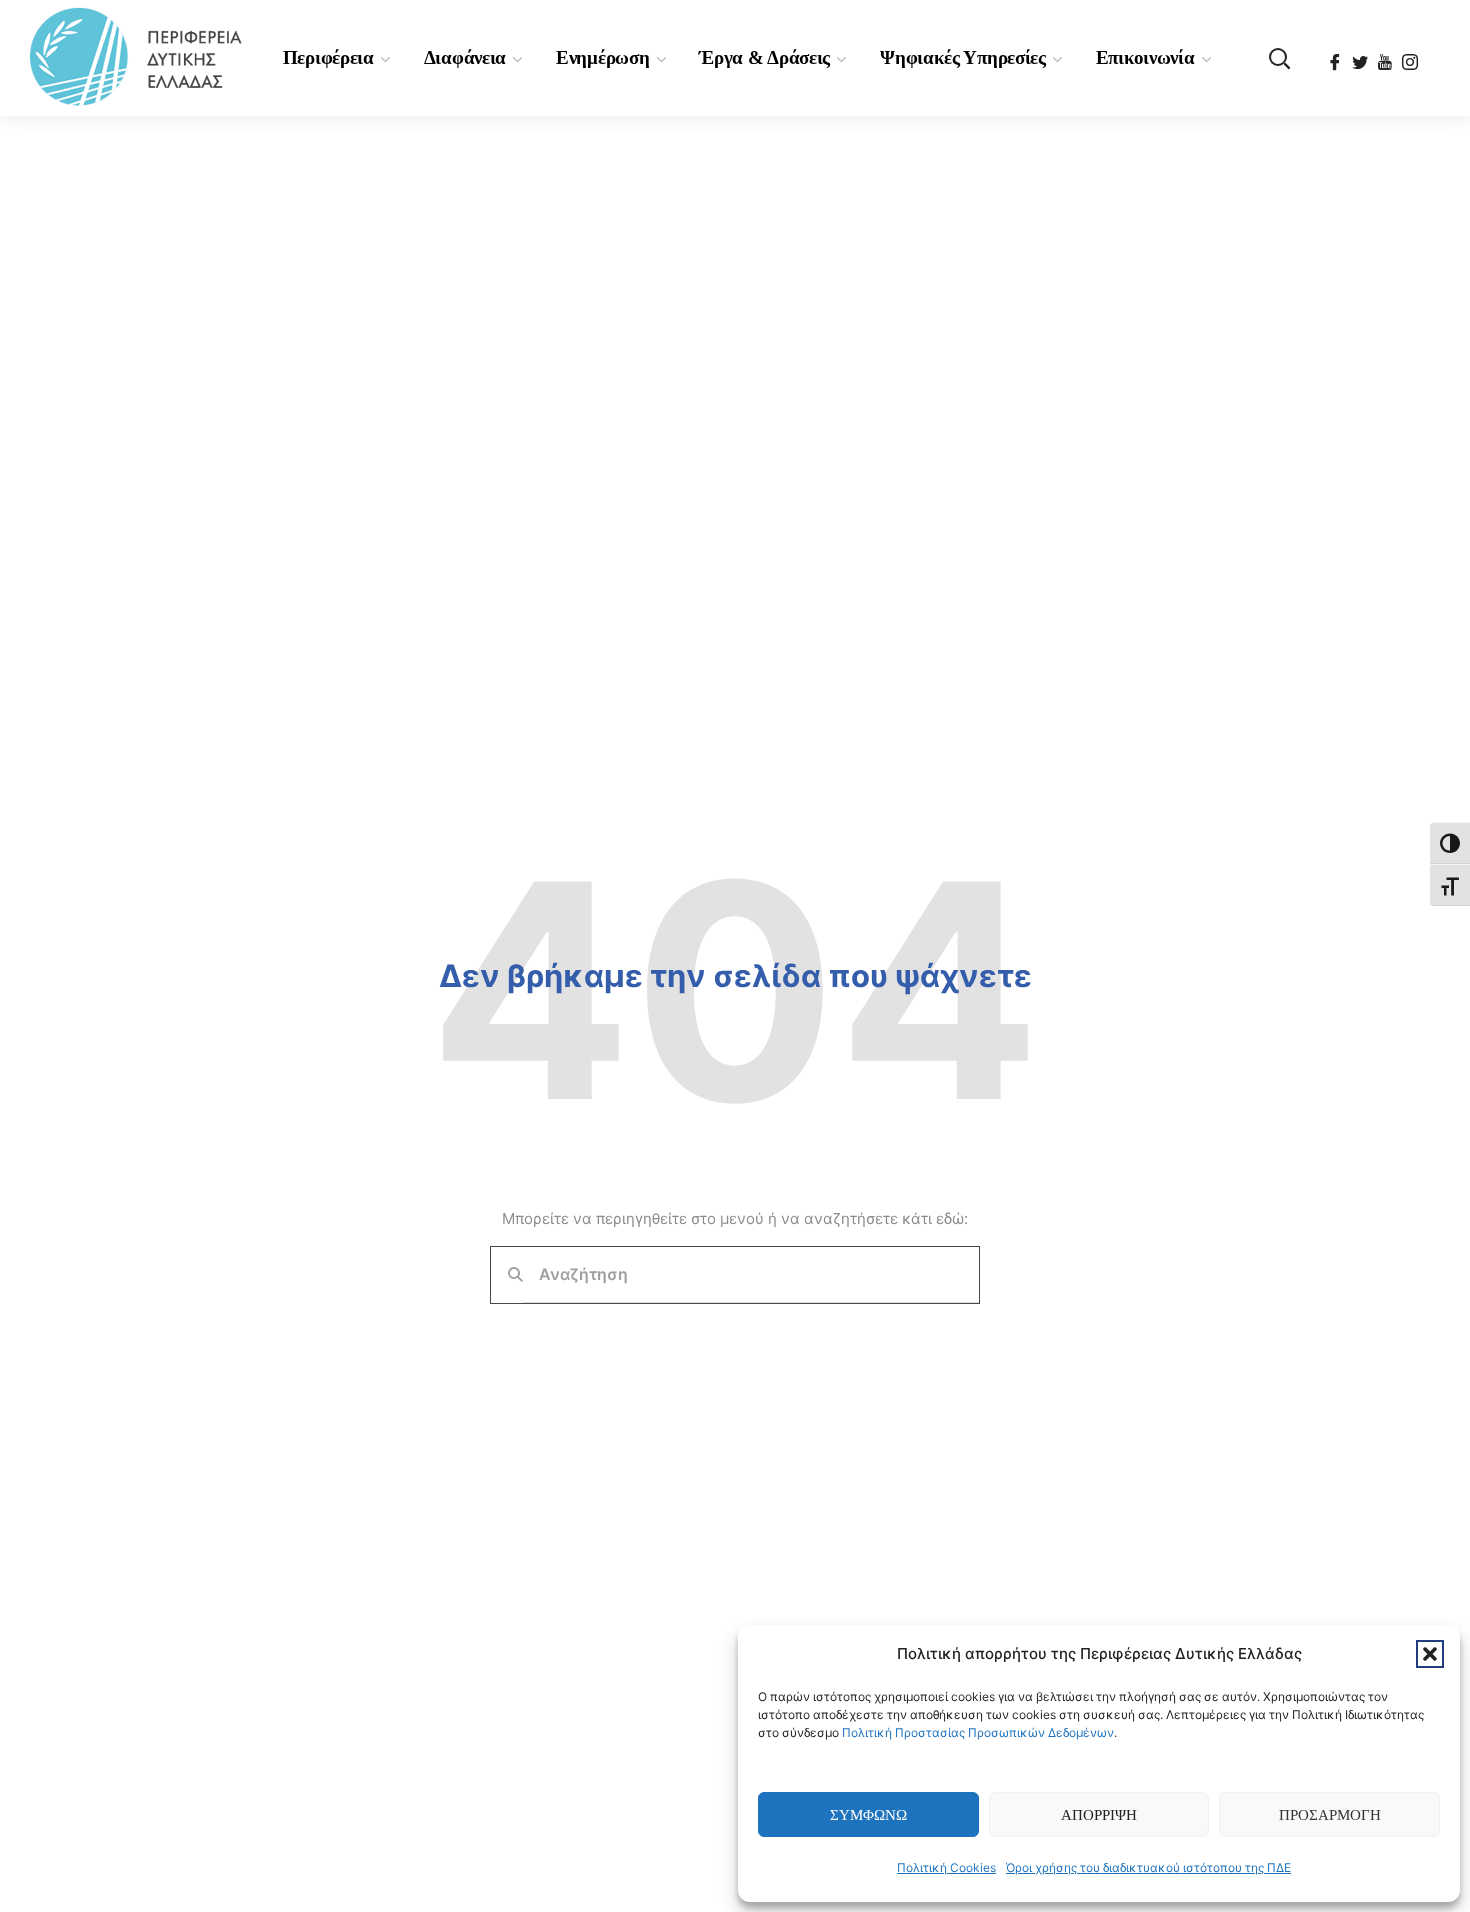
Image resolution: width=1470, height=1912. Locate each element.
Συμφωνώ (868, 1815)
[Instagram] (1411, 56)
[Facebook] (1336, 56)
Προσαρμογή (1330, 1815)
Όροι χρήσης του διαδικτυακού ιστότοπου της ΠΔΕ (1148, 1867)
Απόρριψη (1099, 1815)
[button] (1430, 1654)
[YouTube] (1386, 56)
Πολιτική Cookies (946, 1867)
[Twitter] (1361, 56)
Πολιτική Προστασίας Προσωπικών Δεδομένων (978, 1732)
